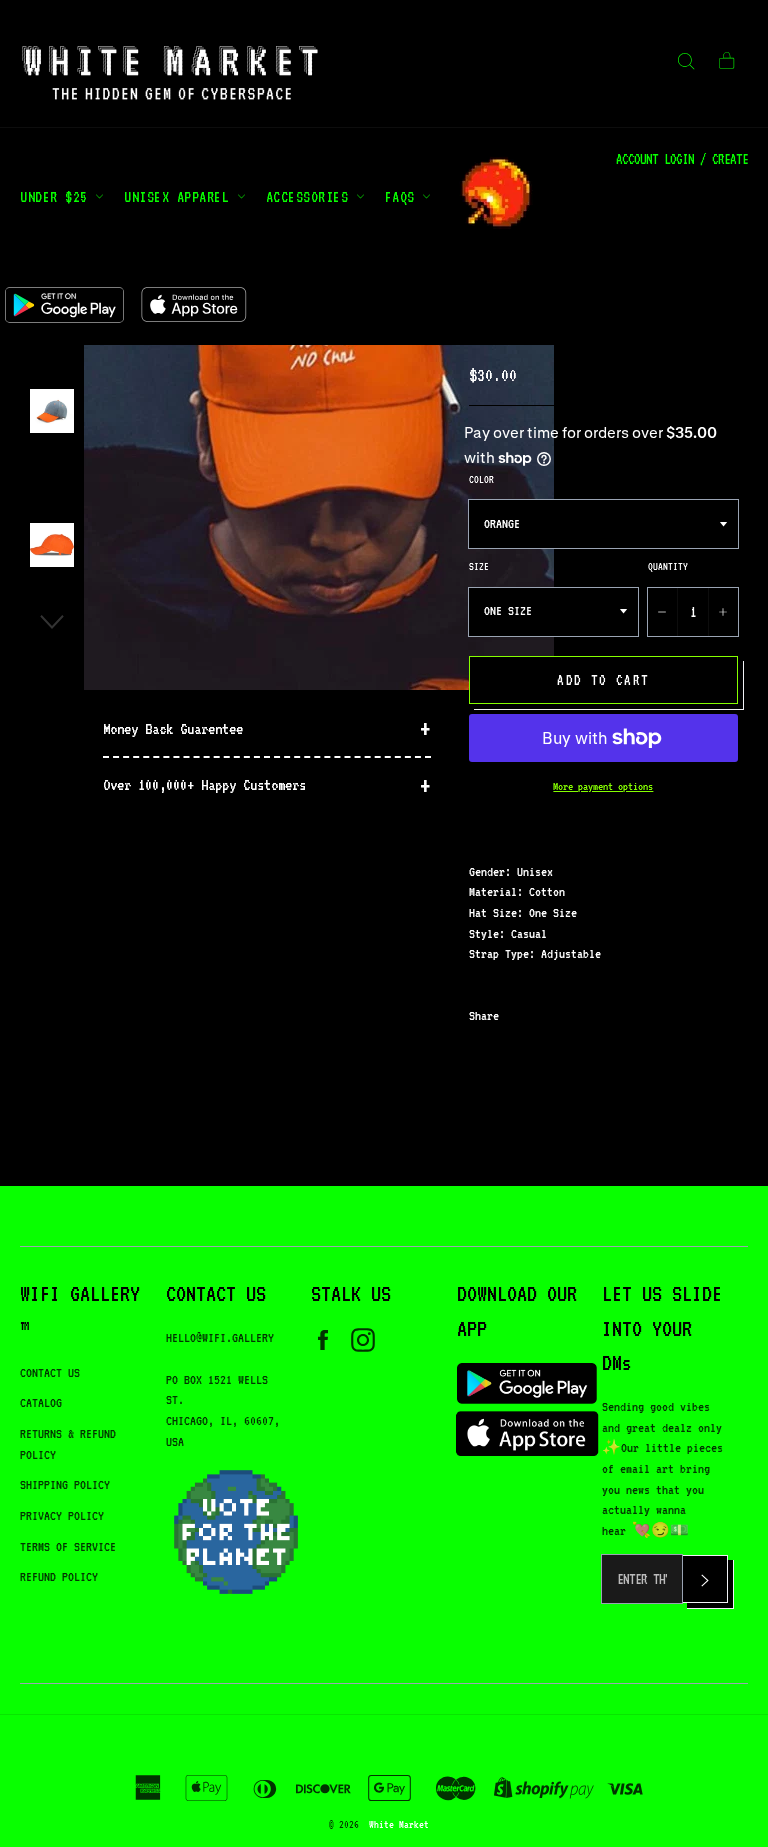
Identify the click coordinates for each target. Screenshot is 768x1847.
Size (479, 566)
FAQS (404, 196)
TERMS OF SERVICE (68, 1546)
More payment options (603, 786)
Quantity (668, 566)
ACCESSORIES (311, 196)
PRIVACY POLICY (62, 1515)
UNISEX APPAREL (180, 196)
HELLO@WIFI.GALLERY (220, 1337)
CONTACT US (50, 1372)
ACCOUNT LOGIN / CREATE (682, 159)
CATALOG (41, 1402)
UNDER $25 (57, 196)
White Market (399, 1824)
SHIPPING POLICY (65, 1484)
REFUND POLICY (59, 1576)
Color (481, 479)
